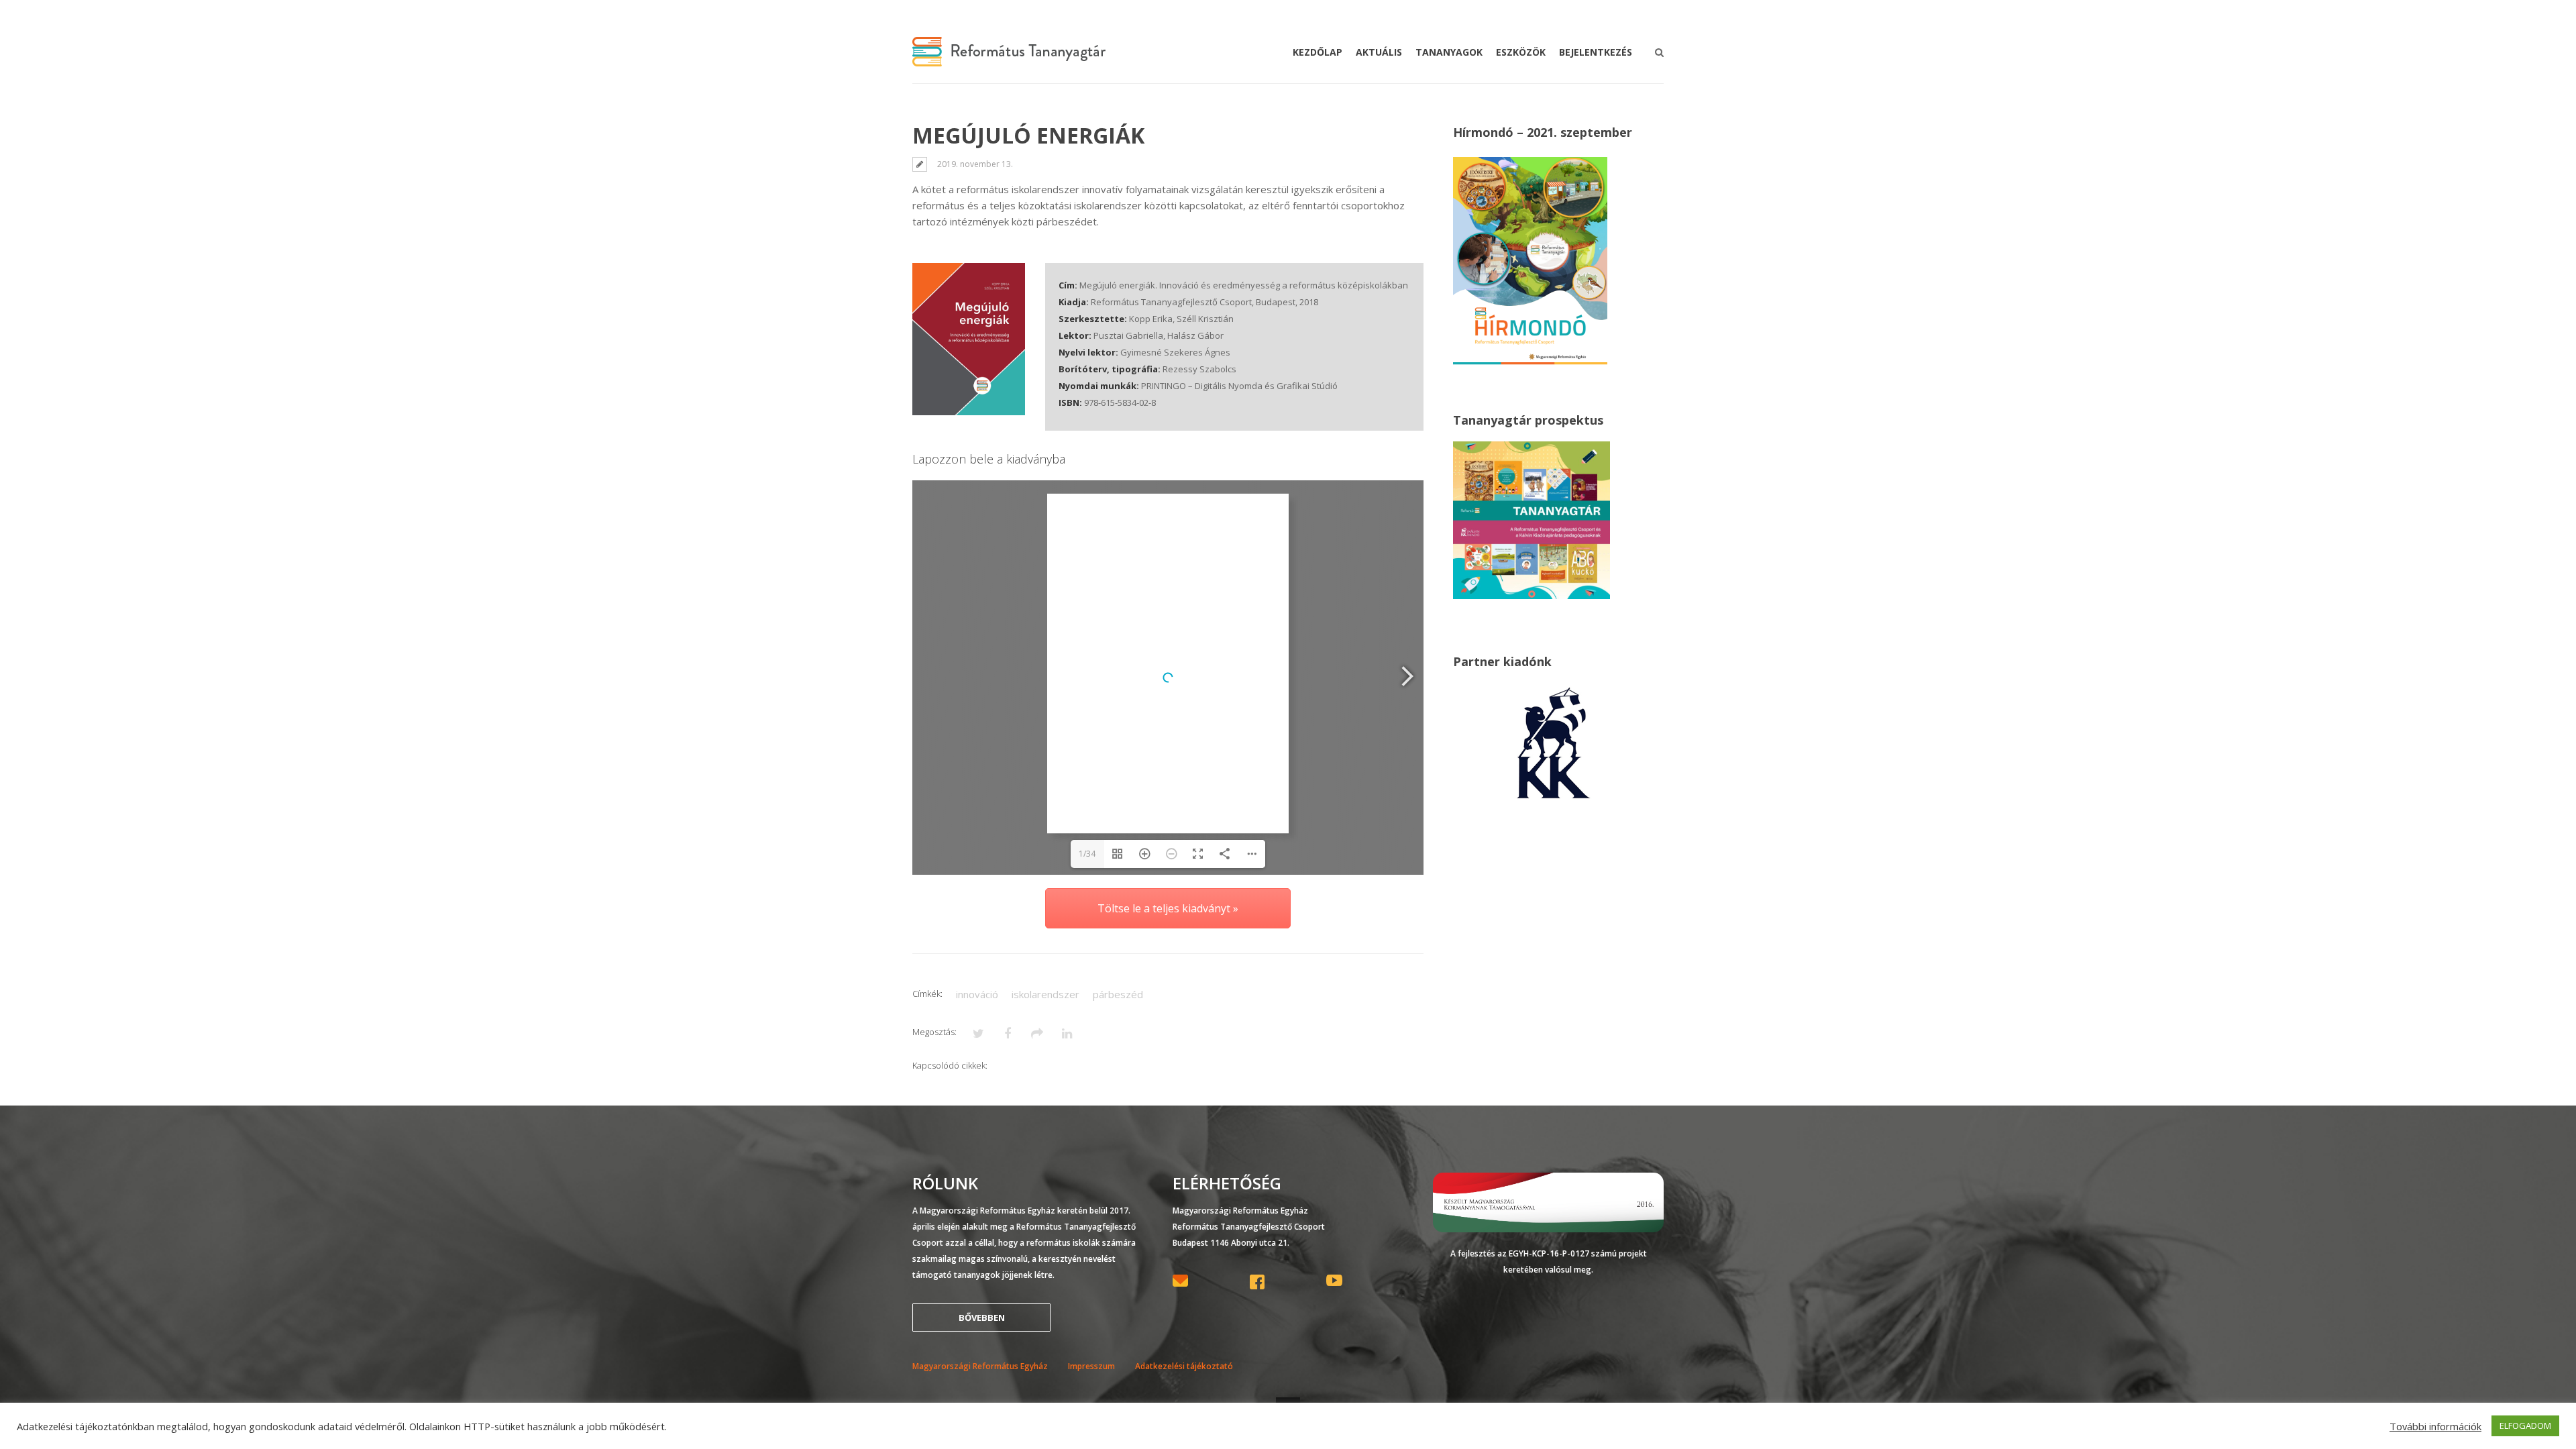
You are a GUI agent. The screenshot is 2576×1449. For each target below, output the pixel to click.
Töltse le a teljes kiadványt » (1168, 908)
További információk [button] (2435, 1426)
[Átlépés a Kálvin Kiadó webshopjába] (1554, 800)
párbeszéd (1118, 994)
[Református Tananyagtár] (1009, 58)
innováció (977, 994)
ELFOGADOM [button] (2525, 1426)
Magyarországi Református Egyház (980, 1366)
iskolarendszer (1045, 994)
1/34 (1087, 854)
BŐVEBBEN (982, 1318)
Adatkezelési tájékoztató (1184, 1366)
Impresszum (1091, 1366)
